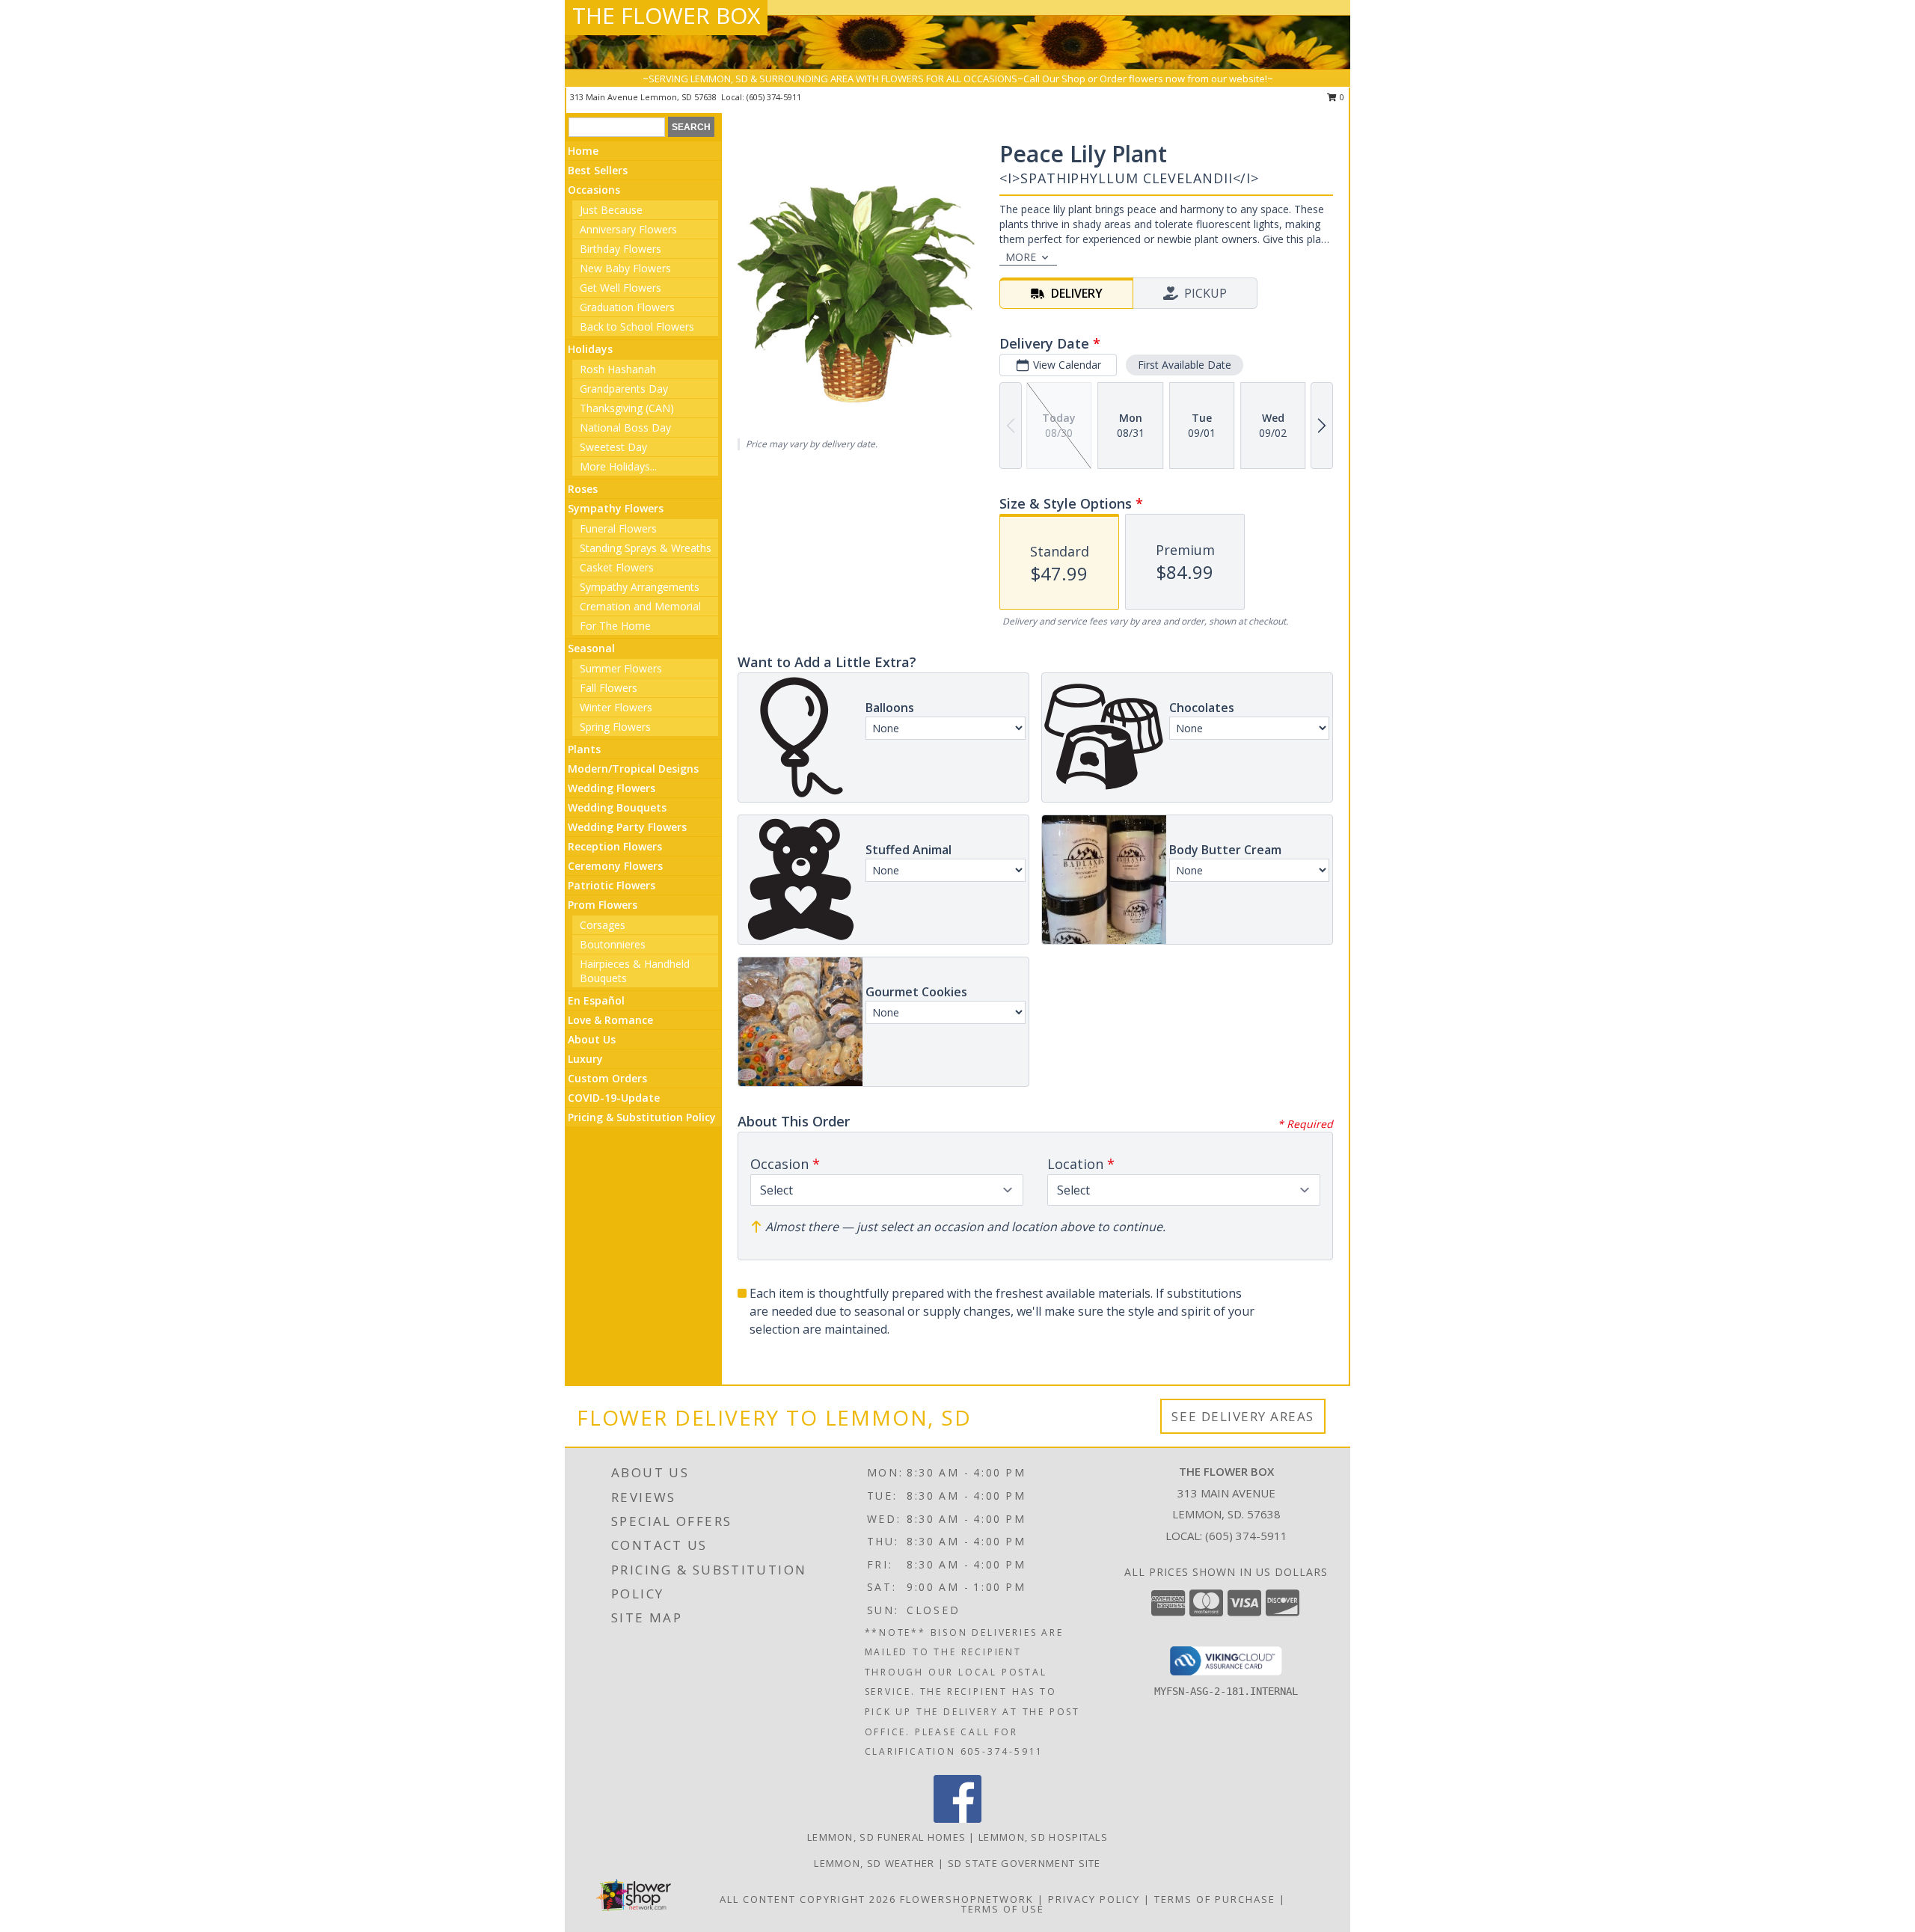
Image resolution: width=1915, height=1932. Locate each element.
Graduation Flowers (627, 307)
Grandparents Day (624, 389)
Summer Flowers (621, 668)
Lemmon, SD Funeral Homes (886, 1837)
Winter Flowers (616, 707)
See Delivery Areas (1243, 1416)
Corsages (603, 925)
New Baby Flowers (625, 268)
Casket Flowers (617, 567)
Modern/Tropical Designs (633, 769)
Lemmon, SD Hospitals (1043, 1837)
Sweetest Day (613, 447)
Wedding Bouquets (617, 807)
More (1021, 257)
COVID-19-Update (614, 1098)
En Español (596, 1000)
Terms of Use (1003, 1909)
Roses (583, 489)
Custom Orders (607, 1078)
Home (583, 151)
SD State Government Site (1024, 1863)
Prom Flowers (603, 905)
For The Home (615, 626)
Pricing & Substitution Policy (642, 1117)
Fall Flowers (609, 688)
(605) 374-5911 (774, 97)
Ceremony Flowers (615, 866)
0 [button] (1341, 97)
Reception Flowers (615, 846)
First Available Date (1185, 365)
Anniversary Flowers (628, 229)
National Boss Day (625, 427)
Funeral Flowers (618, 528)
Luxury (585, 1059)
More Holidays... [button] (618, 466)
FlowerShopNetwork (967, 1899)
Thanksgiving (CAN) (627, 408)
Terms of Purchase (1215, 1899)
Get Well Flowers (621, 288)
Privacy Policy (1094, 1899)
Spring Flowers (615, 727)
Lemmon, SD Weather (874, 1863)
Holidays (590, 349)
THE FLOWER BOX (666, 15)
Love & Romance (610, 1020)
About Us (592, 1039)
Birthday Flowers (621, 249)
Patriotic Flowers (612, 885)
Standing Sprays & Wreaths (646, 548)
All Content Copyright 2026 (808, 1899)
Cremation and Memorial (640, 606)
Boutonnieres (613, 944)
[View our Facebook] (957, 1819)
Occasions (594, 190)
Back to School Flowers (637, 326)
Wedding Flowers (612, 788)
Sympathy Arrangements (640, 587)
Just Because (611, 210)
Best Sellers (598, 170)
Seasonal (591, 648)
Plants (584, 749)
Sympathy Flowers (616, 508)
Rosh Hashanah (618, 369)
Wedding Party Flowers (627, 827)
